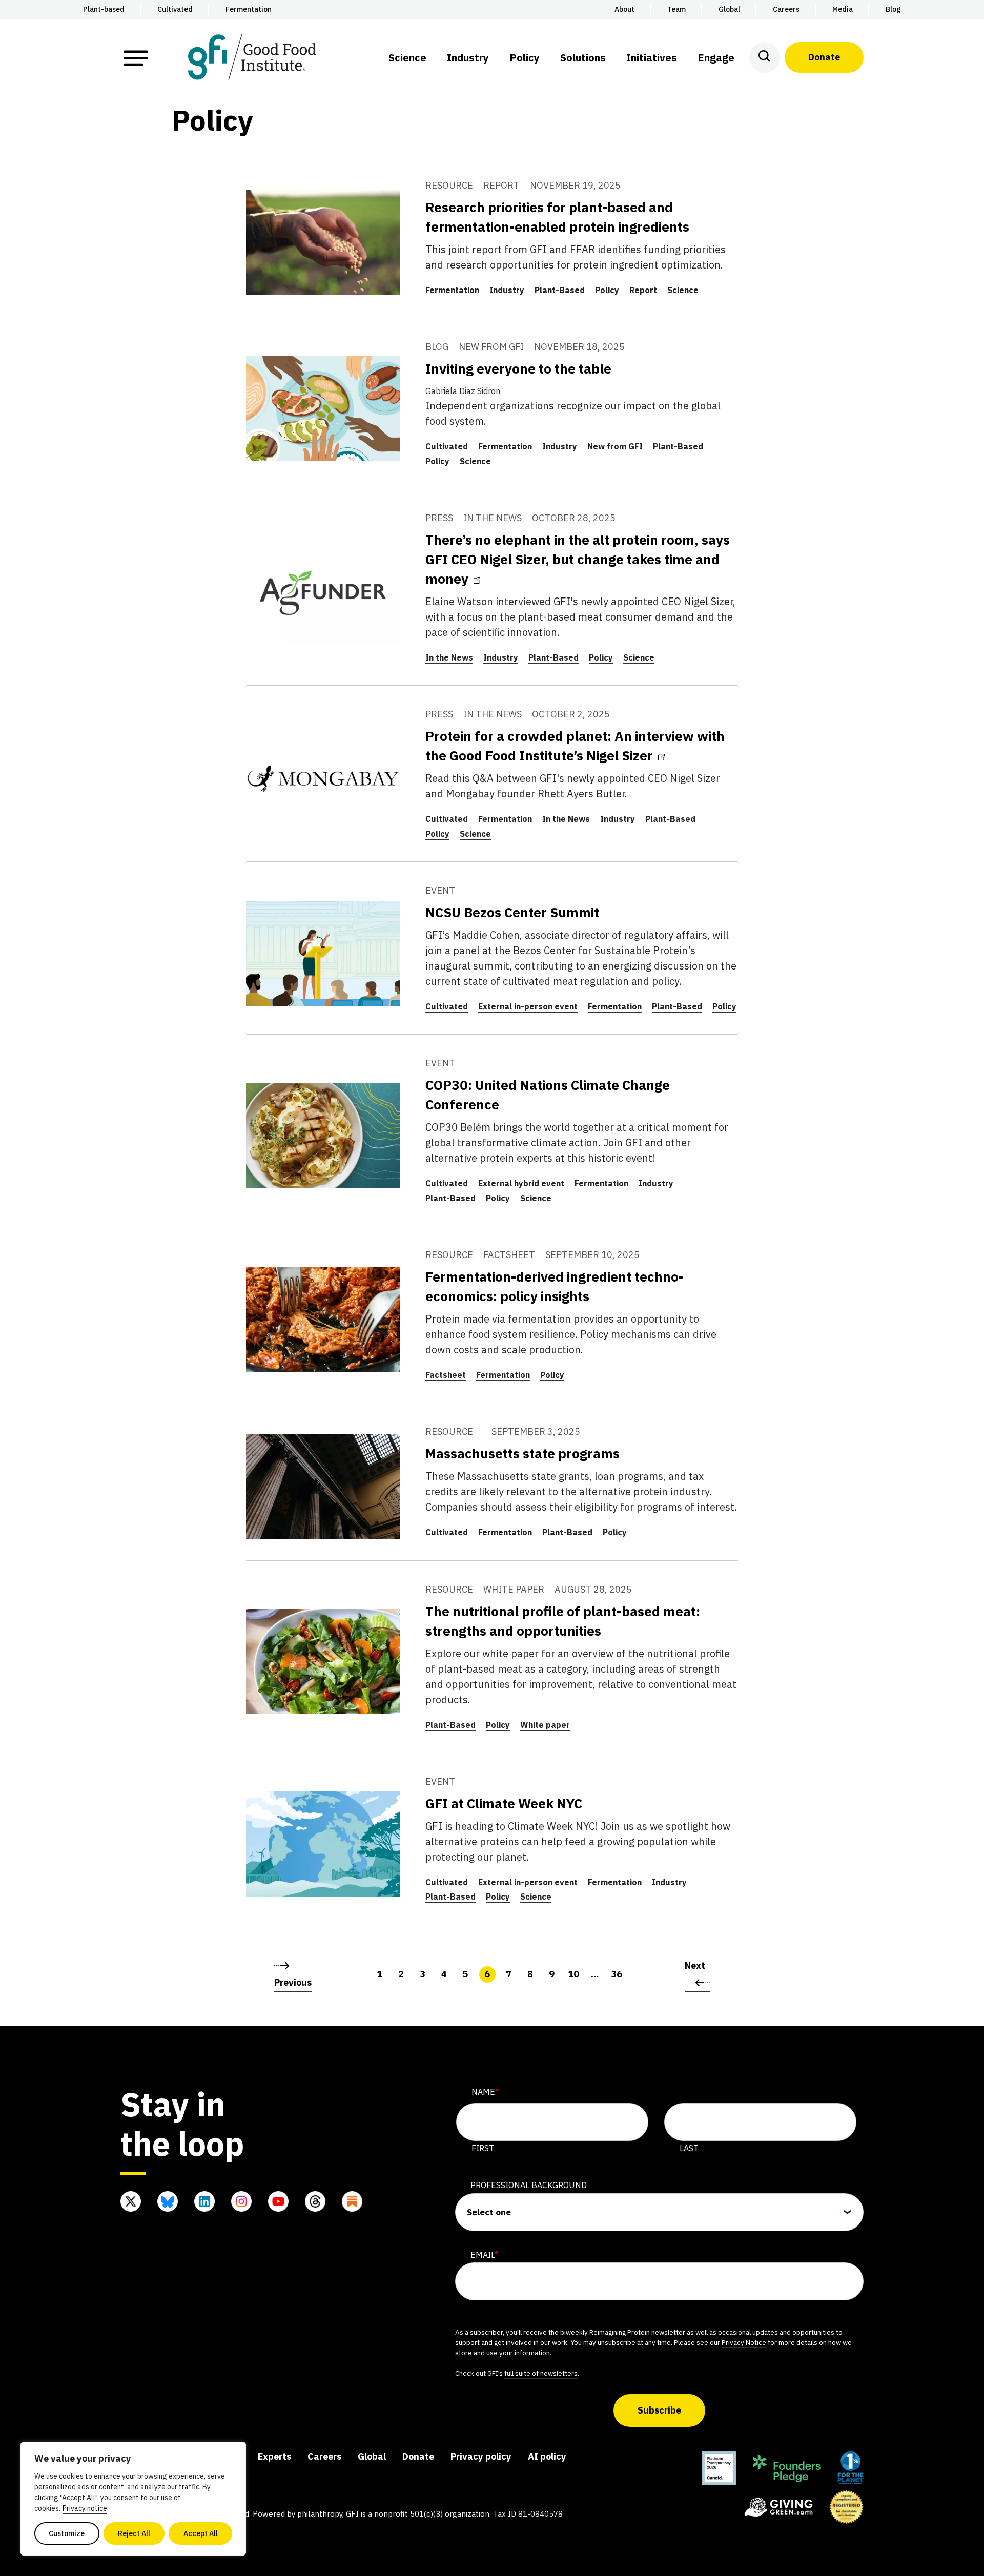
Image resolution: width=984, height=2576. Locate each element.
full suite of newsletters (541, 2373)
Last (689, 2148)
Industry (507, 290)
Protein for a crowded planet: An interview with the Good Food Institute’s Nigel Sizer (575, 746)
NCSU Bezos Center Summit (512, 912)
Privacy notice (85, 2508)
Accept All (201, 2533)
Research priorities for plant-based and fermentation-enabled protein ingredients (557, 217)
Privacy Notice (744, 2342)
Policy (607, 290)
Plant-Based (560, 290)
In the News (449, 657)
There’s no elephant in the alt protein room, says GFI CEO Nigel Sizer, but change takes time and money (578, 559)
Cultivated (447, 446)
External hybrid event (521, 1183)
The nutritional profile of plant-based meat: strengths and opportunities (563, 1621)
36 (617, 1974)
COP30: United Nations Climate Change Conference (548, 1095)
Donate (824, 57)
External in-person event (528, 1006)
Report (643, 290)
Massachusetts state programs (522, 1453)
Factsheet (446, 1375)
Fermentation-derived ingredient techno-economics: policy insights (555, 1286)
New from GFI (615, 446)
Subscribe (659, 2410)
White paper (545, 1725)
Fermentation (452, 290)
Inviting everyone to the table (518, 368)
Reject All (134, 2533)
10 (573, 1974)
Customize (67, 2533)
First (483, 2148)
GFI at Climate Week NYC (504, 1803)
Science (683, 290)
